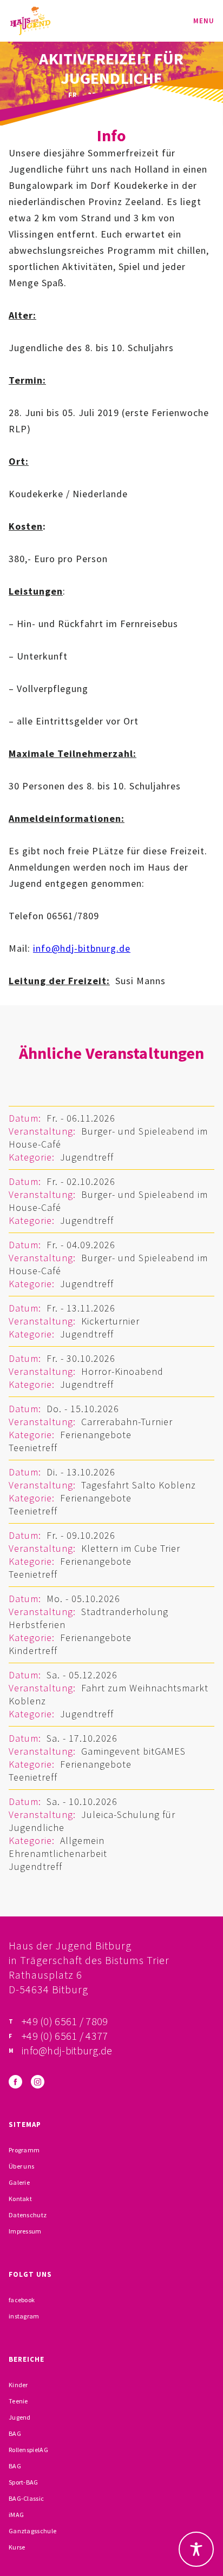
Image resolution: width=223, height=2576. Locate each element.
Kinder (18, 2385)
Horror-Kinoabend (122, 1371)
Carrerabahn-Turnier (127, 1422)
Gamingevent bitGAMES (133, 1751)
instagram (24, 2316)
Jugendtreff (87, 1157)
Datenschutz (28, 2215)
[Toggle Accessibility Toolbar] (196, 2549)
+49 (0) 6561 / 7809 (65, 2021)
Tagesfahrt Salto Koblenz (139, 1485)
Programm (24, 2150)
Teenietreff (33, 1448)
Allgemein (82, 1840)
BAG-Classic (26, 2498)
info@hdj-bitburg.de (67, 2050)
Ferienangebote (96, 1435)
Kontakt (20, 2199)
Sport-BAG (24, 2482)
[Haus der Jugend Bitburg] (30, 21)
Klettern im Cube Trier (131, 1548)
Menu (204, 21)
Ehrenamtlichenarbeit (58, 1853)
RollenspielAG (28, 2450)
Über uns (21, 2166)
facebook (22, 2300)
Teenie (18, 2401)
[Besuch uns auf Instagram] (38, 2082)
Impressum (25, 2231)
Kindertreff (33, 1651)
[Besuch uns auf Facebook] (15, 2082)
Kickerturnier (110, 1321)
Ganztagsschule (32, 2531)
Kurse (17, 2547)
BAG (15, 2433)
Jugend (20, 2417)
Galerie (19, 2182)
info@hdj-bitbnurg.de (82, 948)
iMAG (16, 2515)
